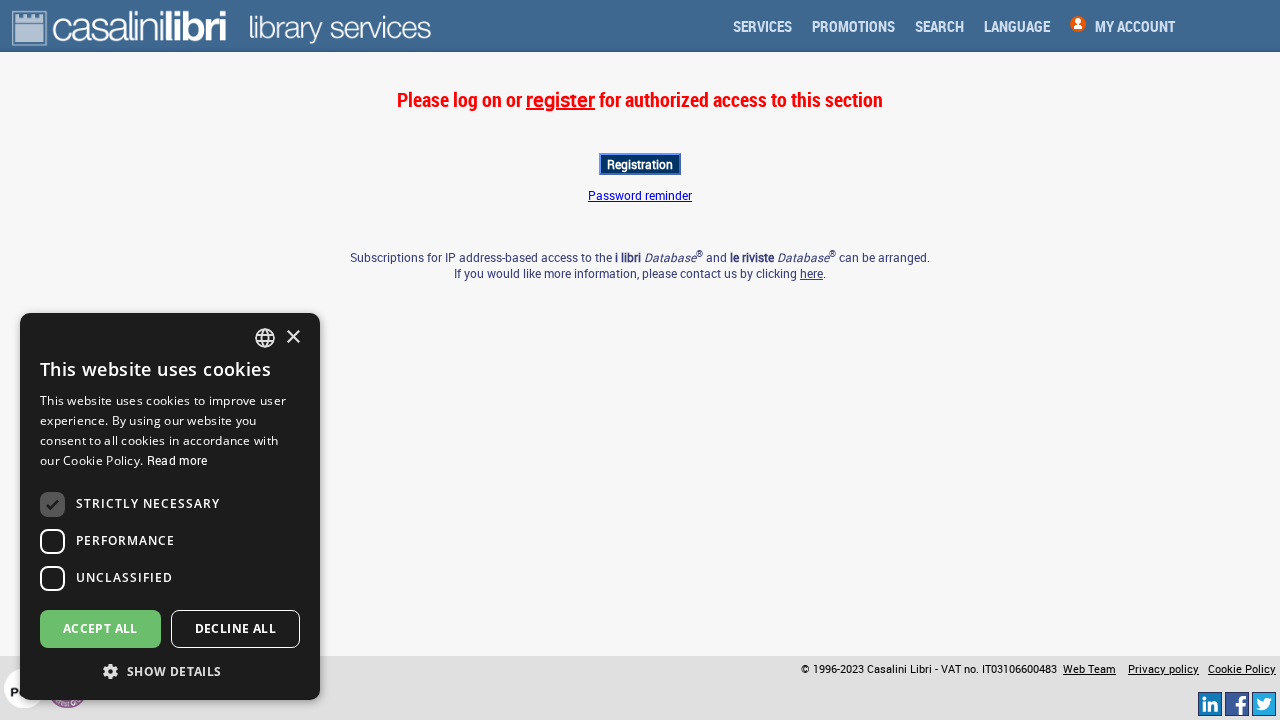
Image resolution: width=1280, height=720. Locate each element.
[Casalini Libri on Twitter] (1264, 703)
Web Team (1089, 669)
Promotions (853, 26)
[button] (170, 670)
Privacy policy (1163, 669)
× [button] (292, 337)
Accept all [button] (100, 628)
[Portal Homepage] (121, 26)
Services (762, 26)
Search (939, 26)
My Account (1135, 26)
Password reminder (640, 195)
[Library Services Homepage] (340, 26)
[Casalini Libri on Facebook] (1237, 703)
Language (1017, 26)
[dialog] (170, 506)
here (811, 273)
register (560, 99)
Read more (177, 460)
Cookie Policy (1242, 669)
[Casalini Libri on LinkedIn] (1210, 703)
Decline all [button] (235, 628)
